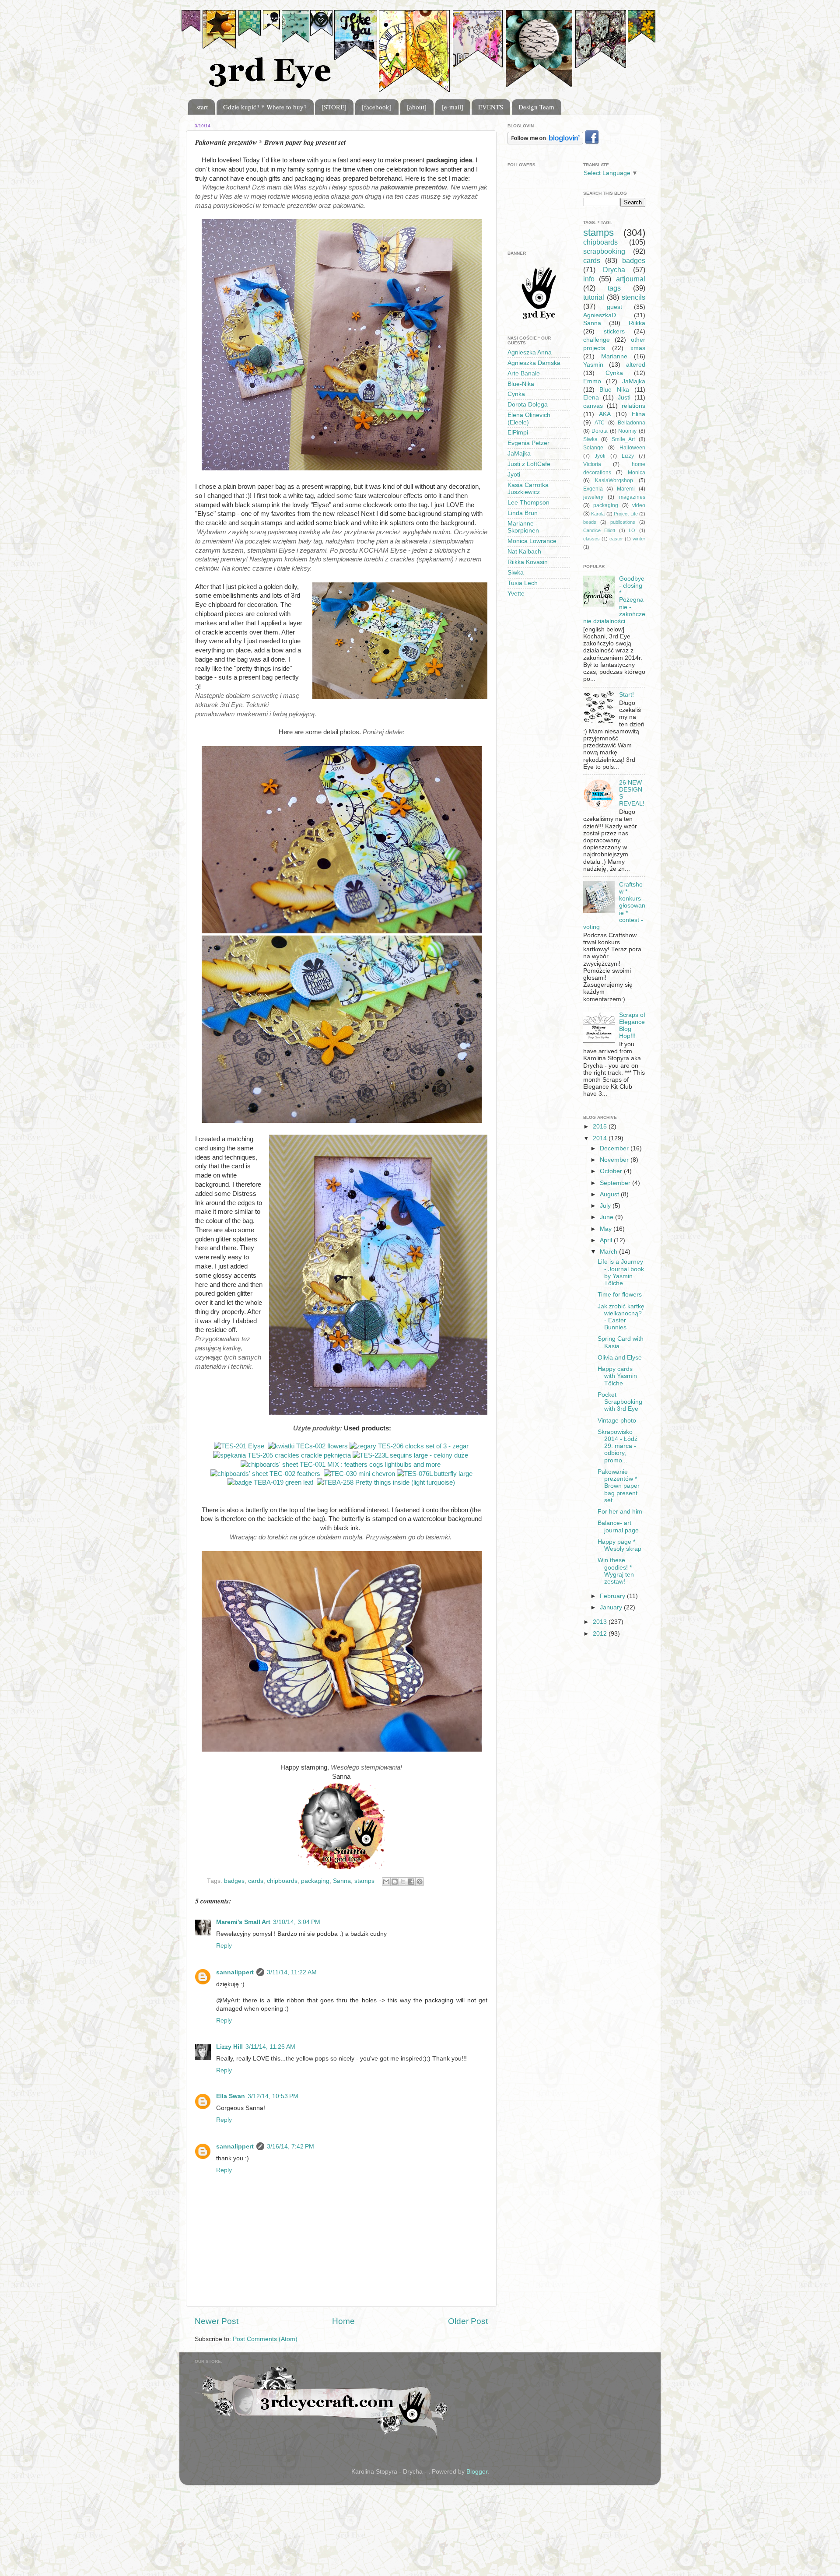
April (607, 1240)
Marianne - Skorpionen (523, 527)
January (612, 1607)
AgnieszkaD (600, 315)
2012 (601, 1634)
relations (633, 406)
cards (256, 1881)
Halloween (632, 448)
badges (234, 1881)
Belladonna (632, 423)
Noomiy (627, 431)
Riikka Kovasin (528, 562)
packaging (315, 1881)
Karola (598, 514)
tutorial (594, 297)
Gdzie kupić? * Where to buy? (265, 107)
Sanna (342, 1881)
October (612, 1171)
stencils (633, 297)
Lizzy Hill (229, 2047)
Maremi (626, 489)
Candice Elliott (599, 530)
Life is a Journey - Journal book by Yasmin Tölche (621, 1272)
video (639, 505)
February (613, 1596)
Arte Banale (524, 373)
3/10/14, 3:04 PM (297, 1922)
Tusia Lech (523, 583)
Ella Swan (231, 2096)
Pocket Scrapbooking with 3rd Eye (620, 1402)
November (615, 1160)
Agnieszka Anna (530, 352)
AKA (605, 414)
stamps (364, 1881)
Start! (626, 695)
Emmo (592, 381)
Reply (224, 1946)
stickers (614, 331)
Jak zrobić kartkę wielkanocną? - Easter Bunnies (621, 1317)
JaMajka (519, 454)
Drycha (614, 270)
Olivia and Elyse (620, 1358)
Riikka (637, 323)
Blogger (477, 2472)
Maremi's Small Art (243, 1922)
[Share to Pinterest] (420, 1882)
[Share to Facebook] (411, 1882)
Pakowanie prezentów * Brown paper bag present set (619, 1486)
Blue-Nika (521, 384)
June (607, 1217)
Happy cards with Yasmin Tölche (617, 1376)
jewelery (593, 497)
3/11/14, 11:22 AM (292, 1972)
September (616, 1183)
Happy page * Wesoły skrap (619, 1545)
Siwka (516, 573)
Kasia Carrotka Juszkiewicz (528, 489)
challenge (597, 340)
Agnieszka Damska (534, 363)
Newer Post (217, 2321)
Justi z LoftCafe (529, 464)
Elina (639, 414)
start (202, 107)
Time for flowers (620, 1295)
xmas (638, 348)
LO (632, 530)
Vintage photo (617, 1421)
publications (623, 522)
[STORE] (334, 107)
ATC (600, 423)
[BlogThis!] (395, 1882)
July (606, 1206)
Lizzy (628, 456)
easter (616, 539)
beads (590, 522)
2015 (601, 1127)
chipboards (282, 1881)
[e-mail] (453, 107)
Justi (624, 398)
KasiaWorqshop (614, 480)
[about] (417, 107)
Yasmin (593, 365)
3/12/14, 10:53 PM (273, 2096)
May (607, 1229)
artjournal (631, 279)
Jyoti (514, 475)
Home (343, 2321)
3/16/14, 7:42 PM (290, 2147)
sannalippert (235, 1972)
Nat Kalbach (524, 552)
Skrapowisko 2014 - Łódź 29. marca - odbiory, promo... (618, 1446)
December (615, 1148)
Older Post (468, 2321)
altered (636, 365)
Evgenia (593, 489)
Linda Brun (523, 513)
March (609, 1252)
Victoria (592, 464)
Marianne (614, 356)
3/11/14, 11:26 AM (270, 2047)
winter (639, 539)
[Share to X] (403, 1882)
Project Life (626, 514)
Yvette (516, 594)
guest (614, 307)
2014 (601, 1138)
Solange (593, 448)
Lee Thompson (528, 503)
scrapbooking (604, 251)
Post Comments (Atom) (265, 2339)
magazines (632, 497)
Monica (637, 473)
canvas (593, 406)
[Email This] (386, 1882)
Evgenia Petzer (528, 443)
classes (591, 539)
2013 (601, 1622)
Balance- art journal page (618, 1526)
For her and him (620, 1512)
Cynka (516, 394)
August (610, 1194)
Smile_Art (623, 439)
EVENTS (491, 107)
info (589, 279)
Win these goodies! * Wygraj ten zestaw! (616, 1571)
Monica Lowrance (532, 541)
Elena (591, 398)
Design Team (536, 107)
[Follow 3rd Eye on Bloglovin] (545, 142)
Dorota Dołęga (528, 405)
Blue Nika (614, 390)
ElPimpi (518, 433)
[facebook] (377, 107)
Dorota (600, 431)
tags (614, 288)
